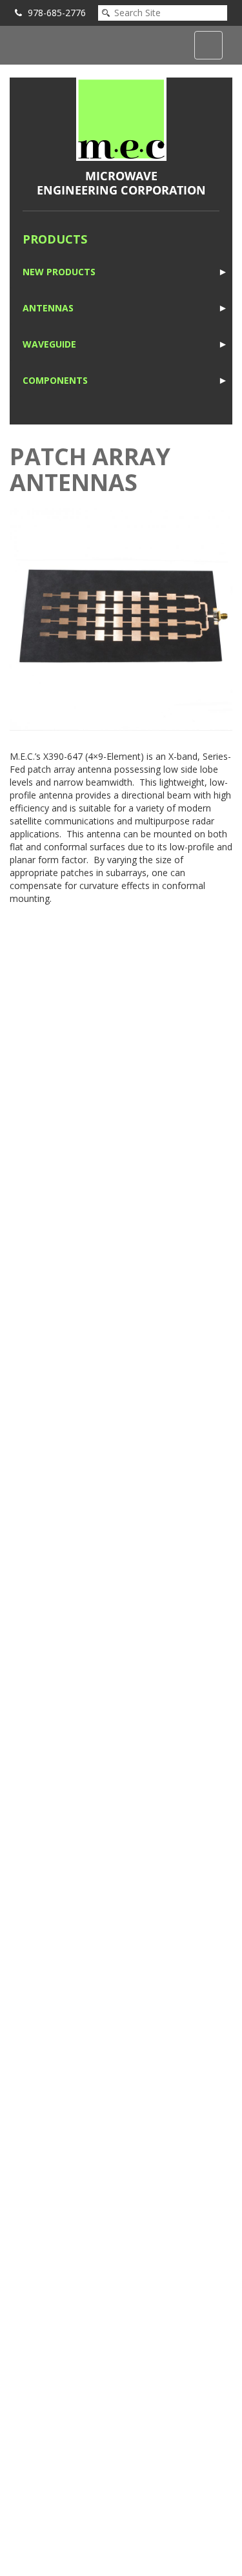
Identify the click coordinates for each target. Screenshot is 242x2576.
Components (55, 380)
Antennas (48, 308)
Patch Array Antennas (90, 469)
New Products (59, 272)
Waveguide (49, 344)
